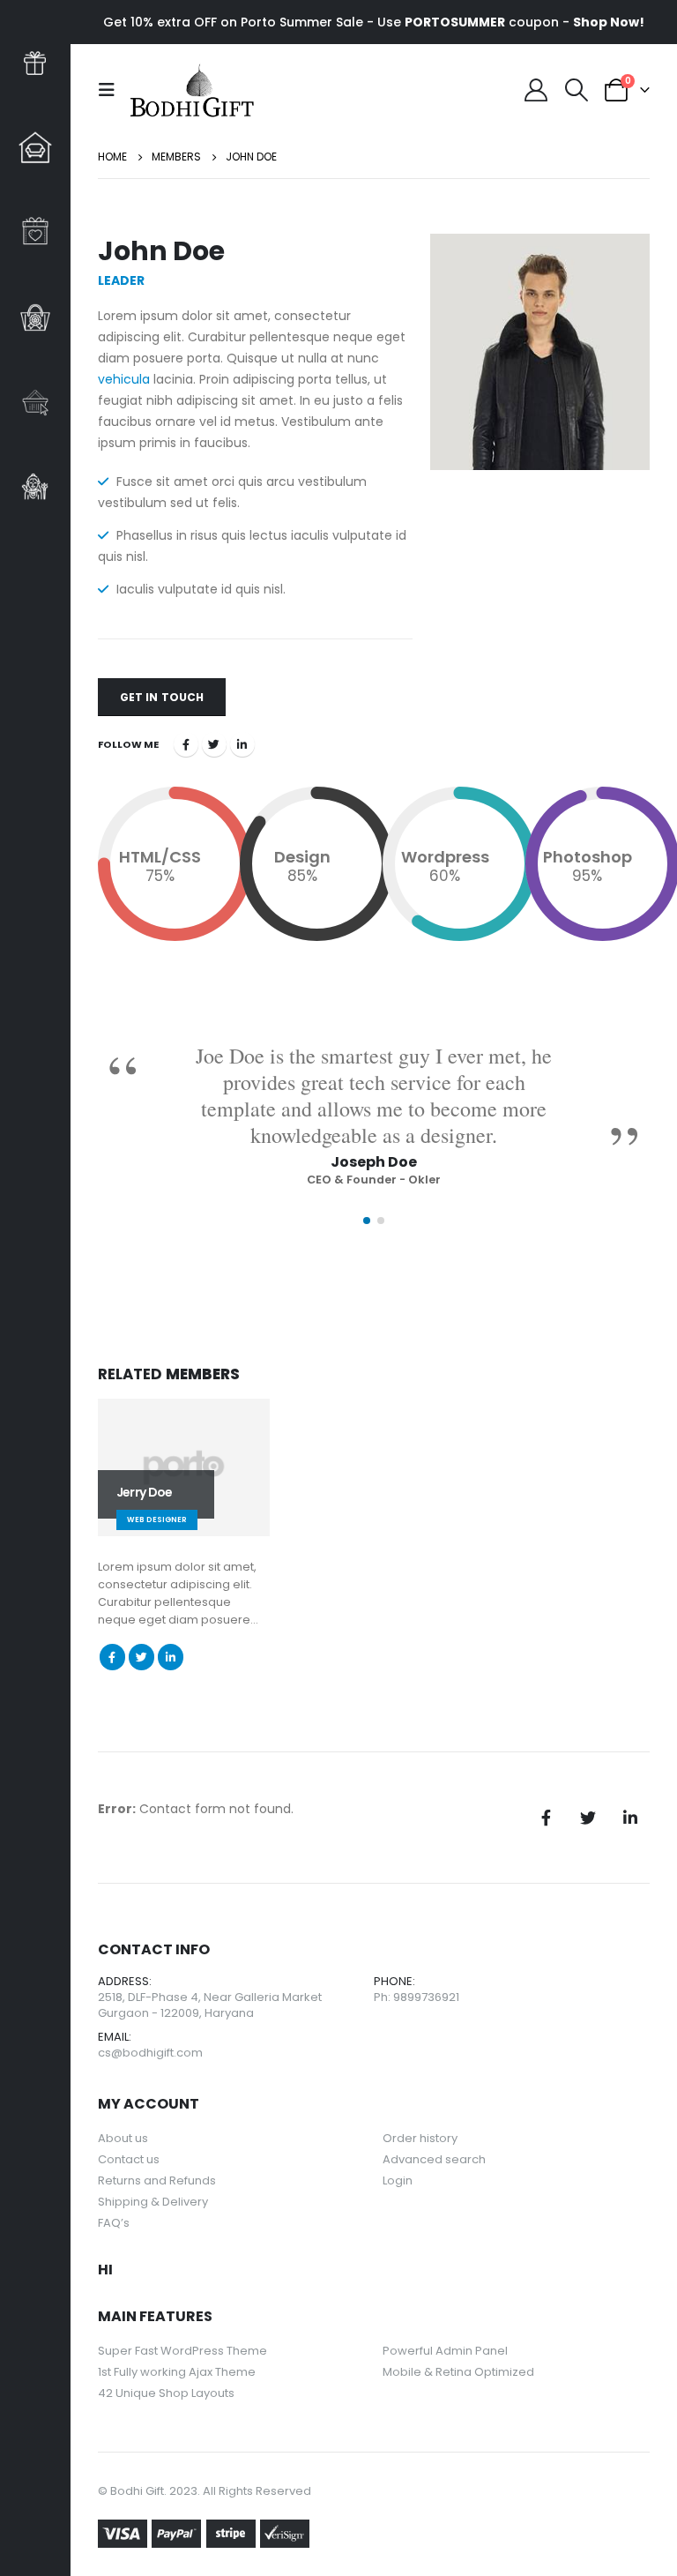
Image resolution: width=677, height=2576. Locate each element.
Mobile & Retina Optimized (458, 2372)
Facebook (186, 744)
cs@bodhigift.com (150, 2053)
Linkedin (630, 1818)
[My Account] (536, 90)
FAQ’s (114, 2223)
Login (398, 2180)
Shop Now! (609, 22)
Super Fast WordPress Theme (182, 2351)
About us (123, 2138)
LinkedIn (242, 744)
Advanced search (434, 2159)
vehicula (124, 379)
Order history (420, 2138)
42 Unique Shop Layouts (166, 2393)
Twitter (214, 744)
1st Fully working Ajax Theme (177, 2372)
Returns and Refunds (157, 2180)
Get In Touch (162, 697)
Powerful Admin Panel (445, 2351)
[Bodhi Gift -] (192, 90)
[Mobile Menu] (112, 90)
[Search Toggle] (576, 90)
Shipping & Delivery (153, 2202)
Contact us (129, 2159)
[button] (367, 1221)
